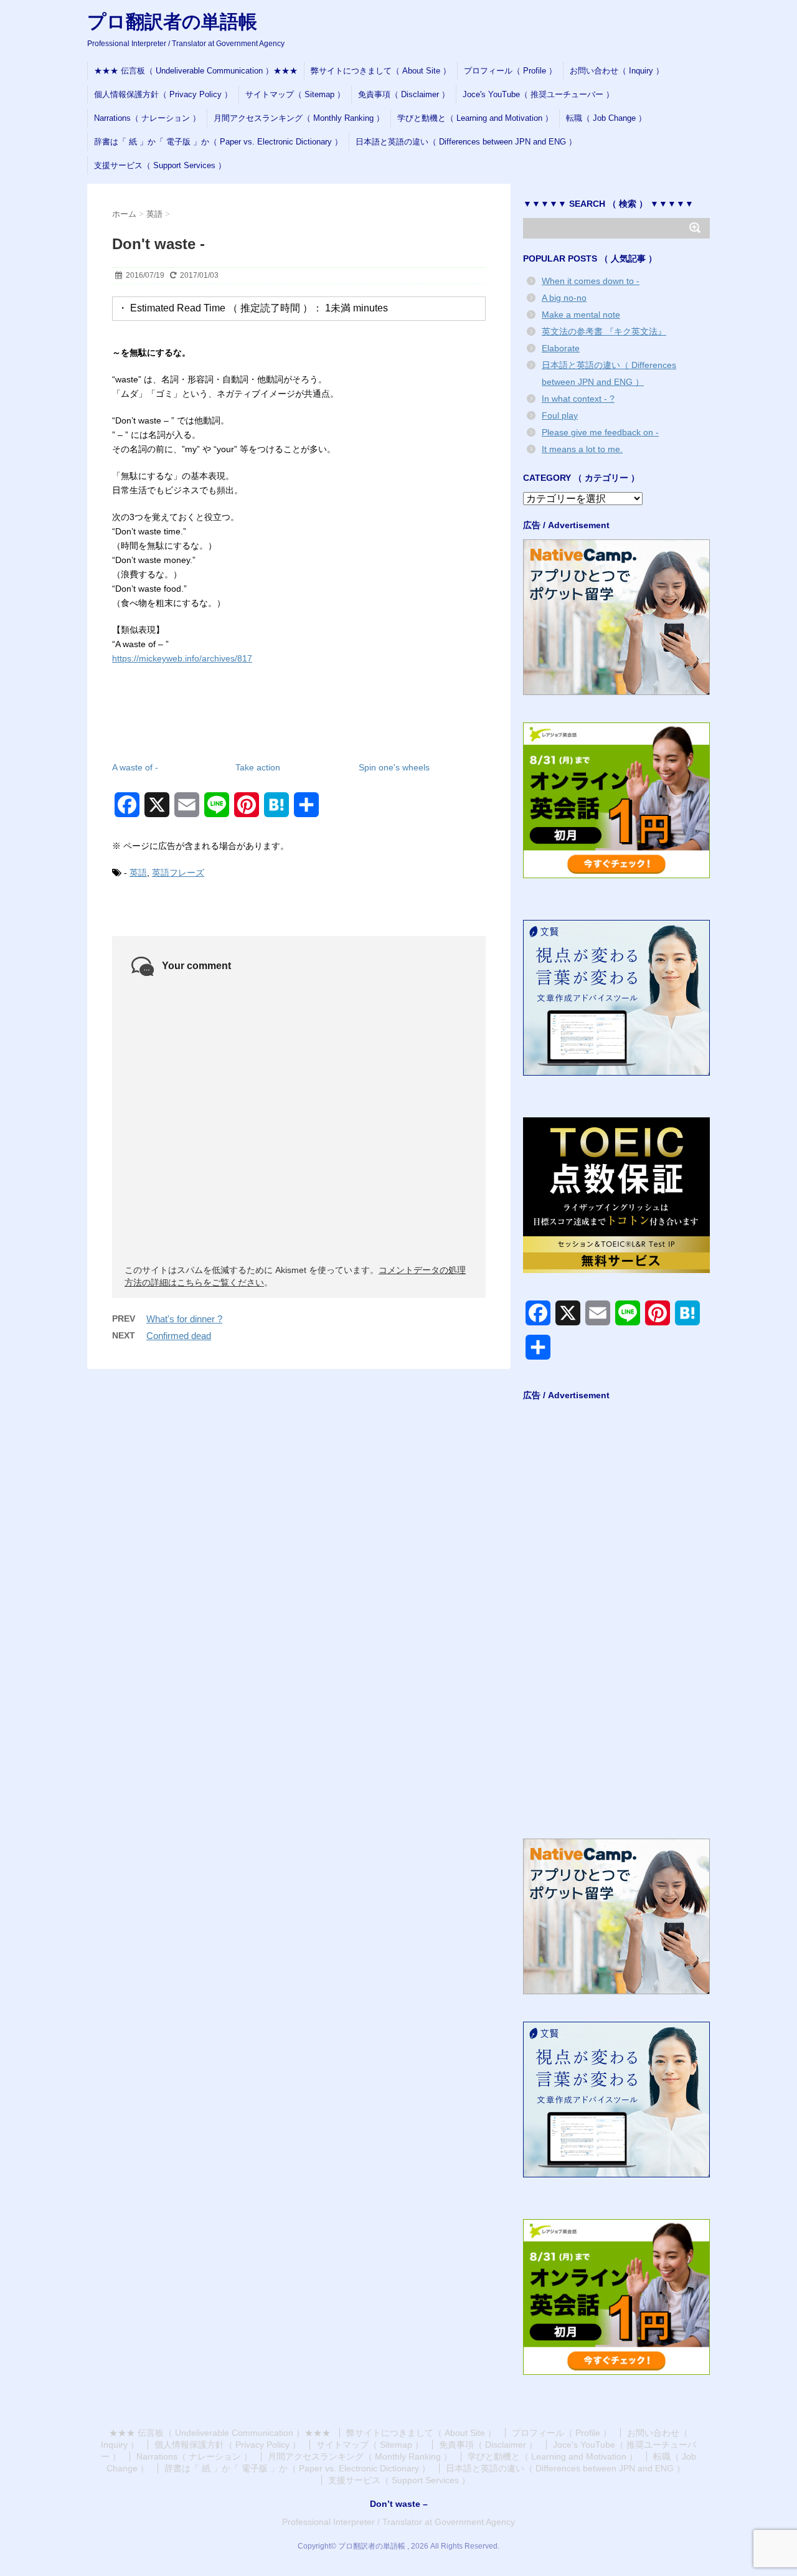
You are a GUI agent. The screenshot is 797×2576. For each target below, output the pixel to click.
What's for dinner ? (184, 1319)
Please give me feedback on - (600, 432)
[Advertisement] (616, 1625)
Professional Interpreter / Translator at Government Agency (398, 2522)
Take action (258, 767)
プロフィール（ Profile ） (510, 71)
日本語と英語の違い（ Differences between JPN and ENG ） (466, 142)
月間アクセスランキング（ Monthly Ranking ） (299, 118)
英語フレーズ (178, 873)
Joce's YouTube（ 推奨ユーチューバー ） (538, 94)
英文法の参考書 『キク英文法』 (604, 331)
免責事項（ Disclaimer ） (404, 94)
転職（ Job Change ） (606, 118)
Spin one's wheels (394, 767)
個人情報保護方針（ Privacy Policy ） (163, 94)
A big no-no (564, 298)
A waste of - (135, 767)
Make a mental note (581, 315)
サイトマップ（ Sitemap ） (295, 94)
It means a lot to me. (582, 449)
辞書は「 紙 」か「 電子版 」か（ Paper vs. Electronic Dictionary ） (218, 142)
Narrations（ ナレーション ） (147, 118)
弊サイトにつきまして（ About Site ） (381, 71)
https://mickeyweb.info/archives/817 (182, 658)
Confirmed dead (179, 1336)
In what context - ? (578, 399)
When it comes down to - (591, 281)
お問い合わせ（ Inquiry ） (617, 71)
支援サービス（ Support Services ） (160, 165)
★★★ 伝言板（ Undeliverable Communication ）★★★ (196, 71)
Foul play (560, 415)
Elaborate (561, 348)
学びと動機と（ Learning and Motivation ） (475, 118)
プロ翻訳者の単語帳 (172, 21)
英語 (138, 873)
